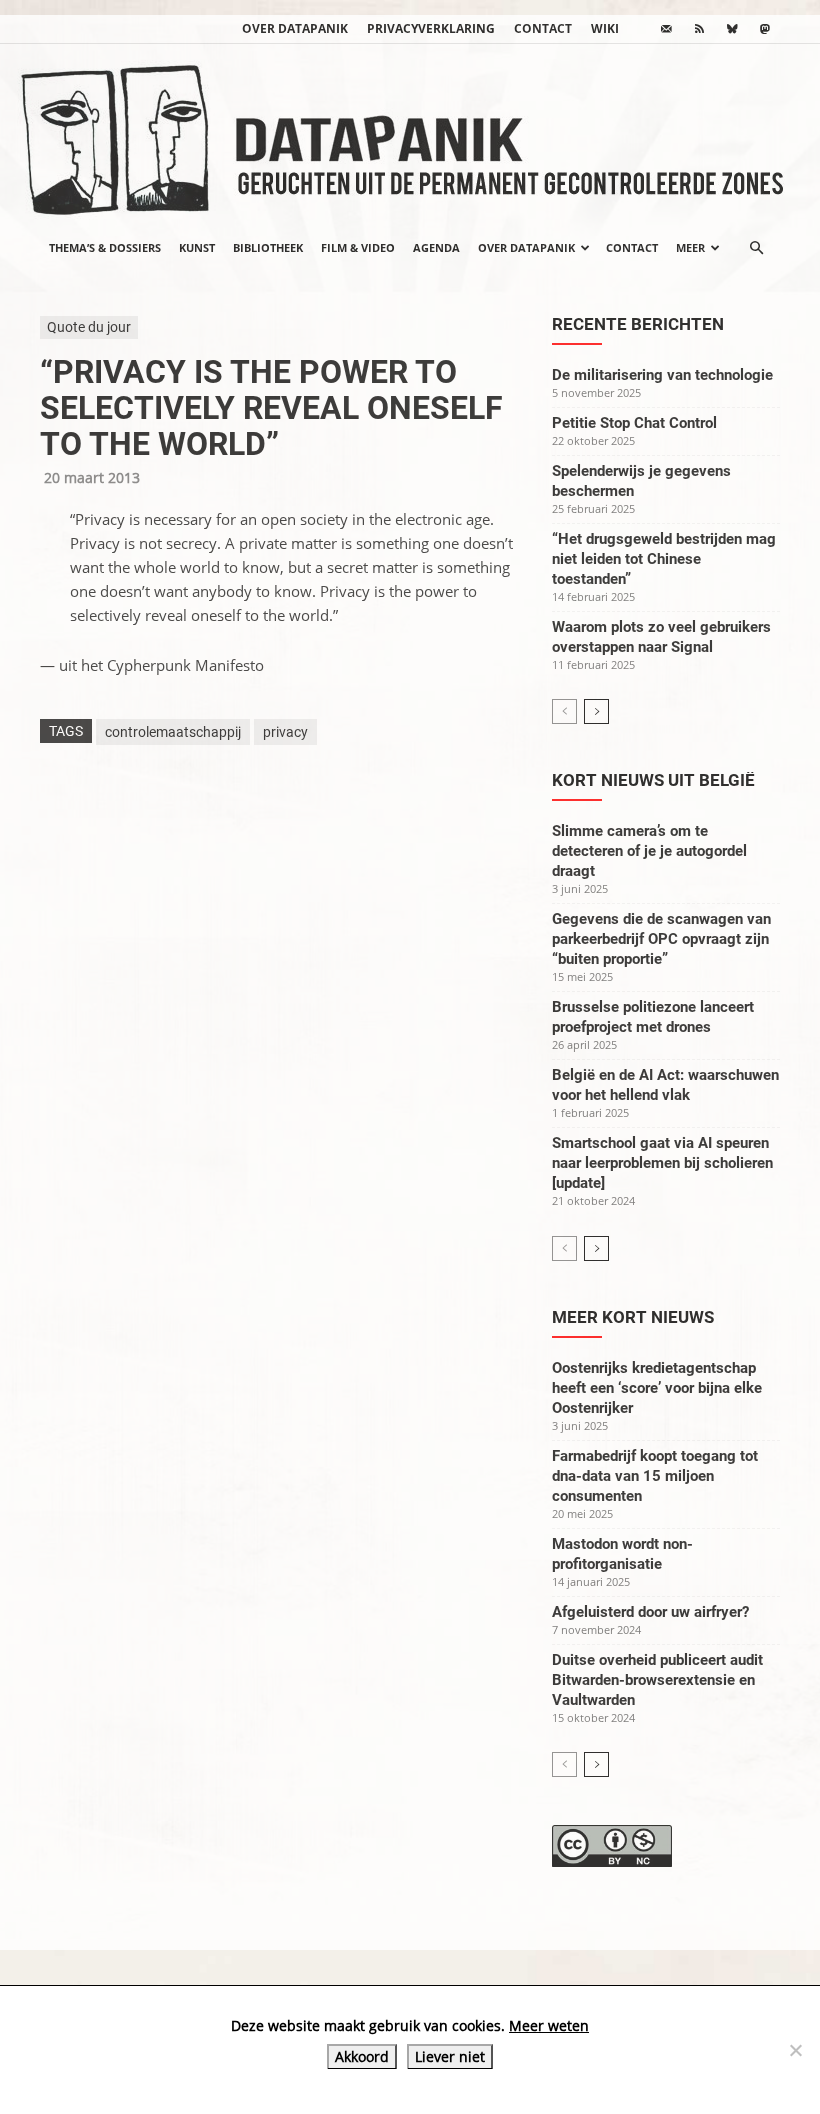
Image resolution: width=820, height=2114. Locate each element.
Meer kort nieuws (633, 1317)
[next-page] (596, 711)
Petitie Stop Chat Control (634, 423)
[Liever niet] (795, 2050)
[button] (756, 248)
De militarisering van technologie (662, 375)
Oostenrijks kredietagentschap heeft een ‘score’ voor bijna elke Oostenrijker (657, 1388)
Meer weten (549, 2025)
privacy (285, 732)
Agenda (436, 247)
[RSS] (699, 29)
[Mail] (666, 29)
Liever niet (450, 2056)
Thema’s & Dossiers (105, 247)
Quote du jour (89, 327)
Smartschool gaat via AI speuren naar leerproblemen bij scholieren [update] (662, 1163)
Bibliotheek (268, 247)
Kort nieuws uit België (653, 780)
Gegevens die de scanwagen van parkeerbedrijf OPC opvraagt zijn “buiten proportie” (661, 939)
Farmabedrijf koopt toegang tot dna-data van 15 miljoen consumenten (655, 1476)
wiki (605, 28)
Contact (543, 28)
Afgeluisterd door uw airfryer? (650, 1612)
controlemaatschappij (173, 732)
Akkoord (362, 2056)
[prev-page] (564, 711)
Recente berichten (638, 324)
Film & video (358, 247)
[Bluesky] (732, 29)
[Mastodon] (765, 29)
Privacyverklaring (431, 28)
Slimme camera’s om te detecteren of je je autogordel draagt (649, 851)
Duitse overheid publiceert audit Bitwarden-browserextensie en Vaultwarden (657, 1680)
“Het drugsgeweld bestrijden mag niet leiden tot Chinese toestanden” (664, 559)
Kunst (197, 247)
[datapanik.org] (410, 134)
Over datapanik (295, 28)
